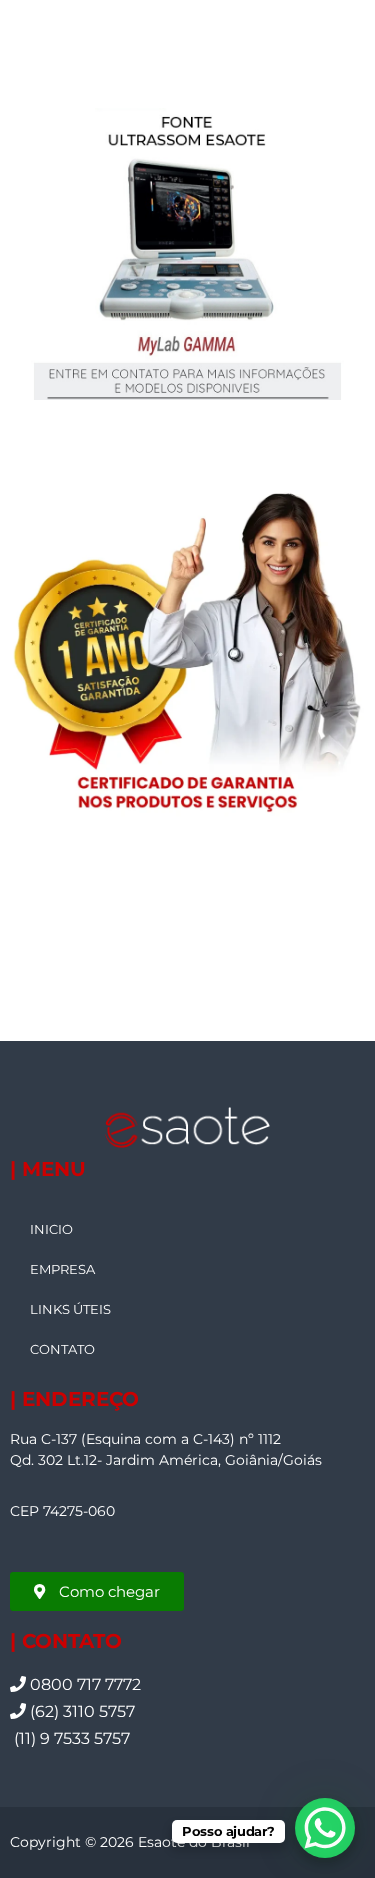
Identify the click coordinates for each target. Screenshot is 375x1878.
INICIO (51, 1229)
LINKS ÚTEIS (70, 1309)
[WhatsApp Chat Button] (325, 1828)
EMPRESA (62, 1269)
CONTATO (62, 1349)
